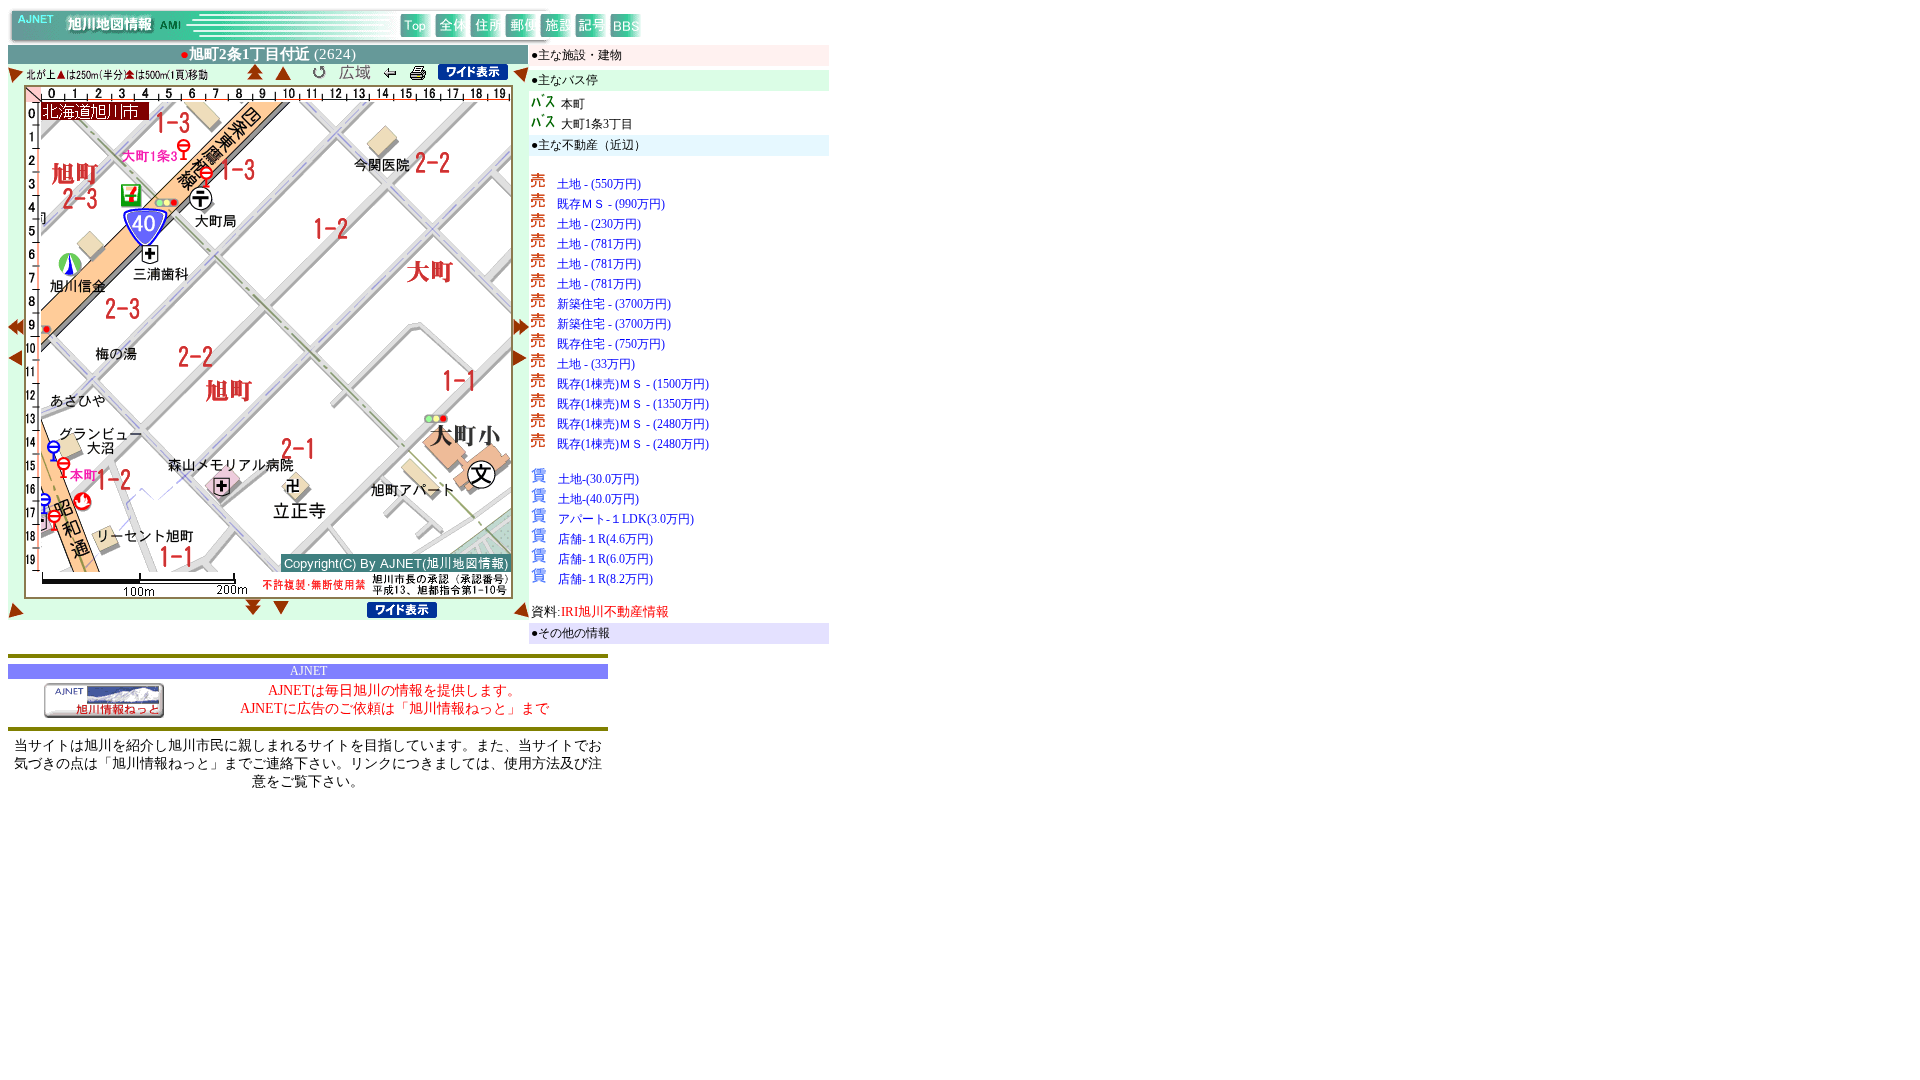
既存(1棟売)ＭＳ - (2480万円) (633, 424)
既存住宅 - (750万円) (611, 344)
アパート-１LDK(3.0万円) (626, 519)
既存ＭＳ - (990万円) (611, 204)
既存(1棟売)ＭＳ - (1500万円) (633, 384)
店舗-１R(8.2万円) (605, 579)
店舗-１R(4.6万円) (605, 539)
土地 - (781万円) (599, 244)
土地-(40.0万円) (598, 499)
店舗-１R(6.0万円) (605, 559)
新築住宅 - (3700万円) (614, 304)
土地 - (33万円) (596, 364)
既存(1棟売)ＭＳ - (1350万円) (633, 404)
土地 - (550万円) (599, 184)
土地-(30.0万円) (598, 479)
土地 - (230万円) (599, 224)
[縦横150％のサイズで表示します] (473, 72)
